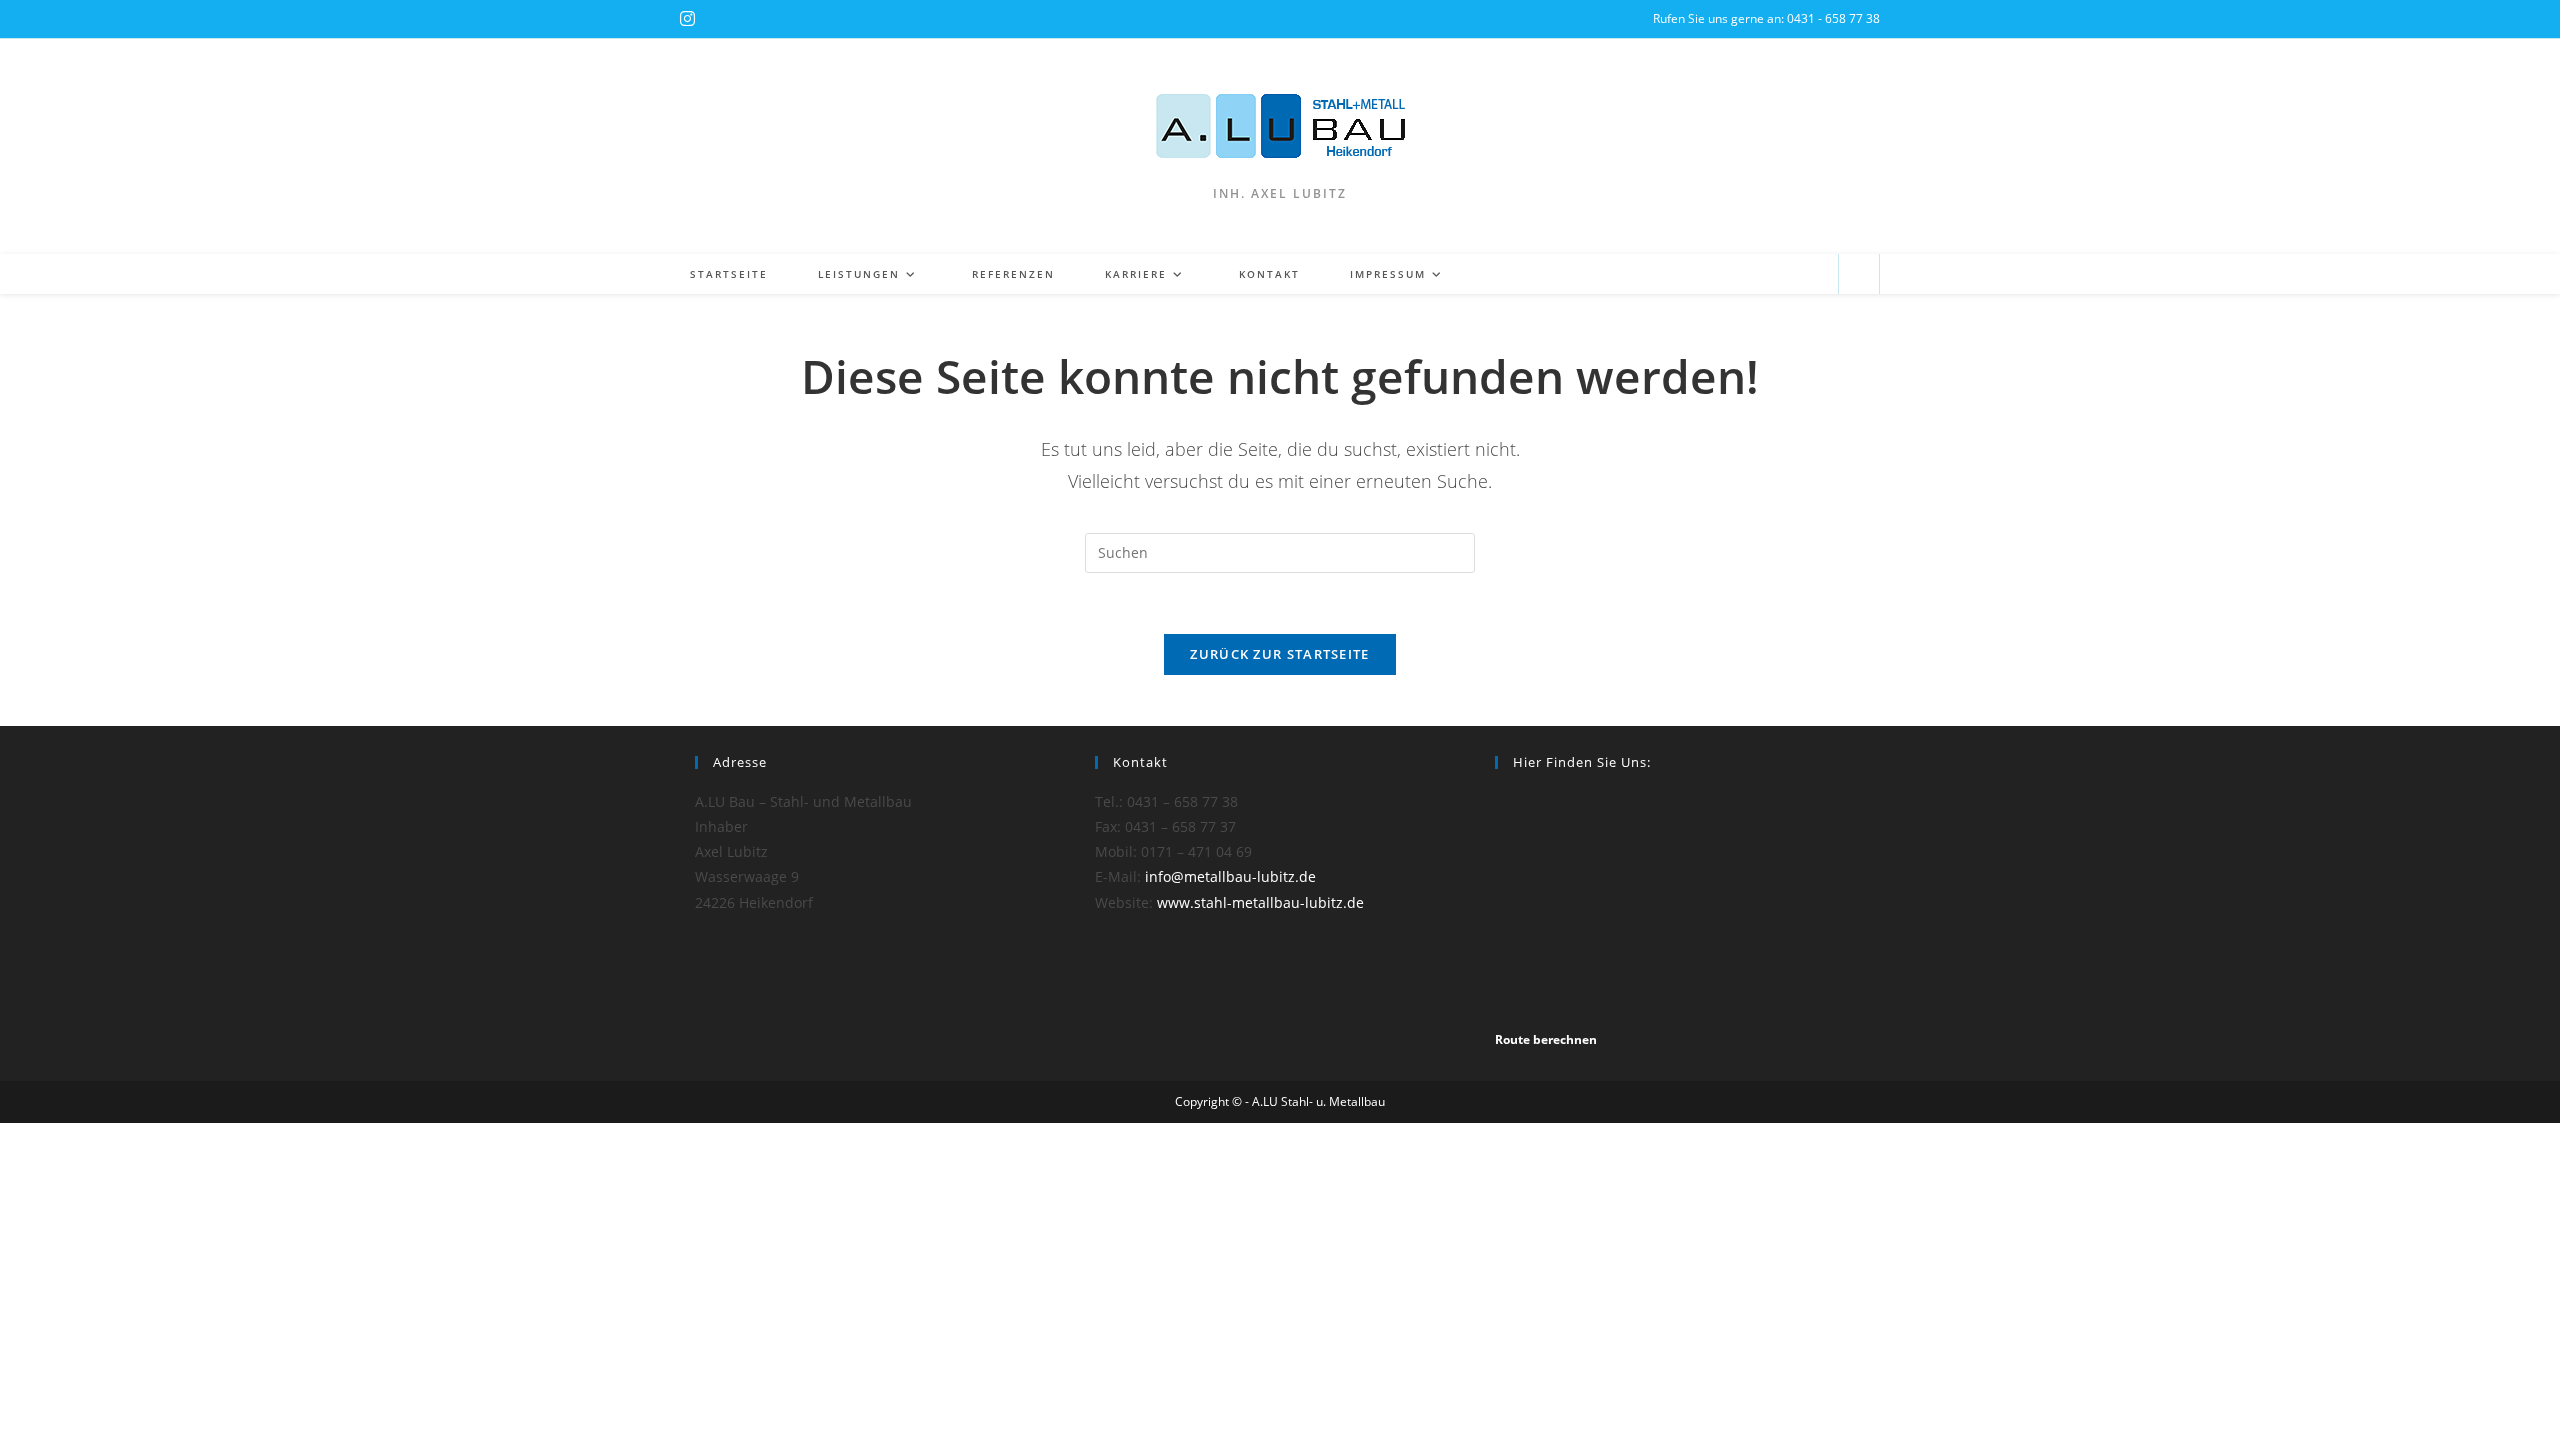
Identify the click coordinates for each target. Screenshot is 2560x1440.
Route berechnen (1546, 1039)
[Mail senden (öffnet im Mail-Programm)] (1814, 274)
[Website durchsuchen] (1859, 275)
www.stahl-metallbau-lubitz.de (1260, 902)
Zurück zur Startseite (1279, 654)
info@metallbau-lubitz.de (1230, 876)
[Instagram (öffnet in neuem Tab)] (687, 19)
